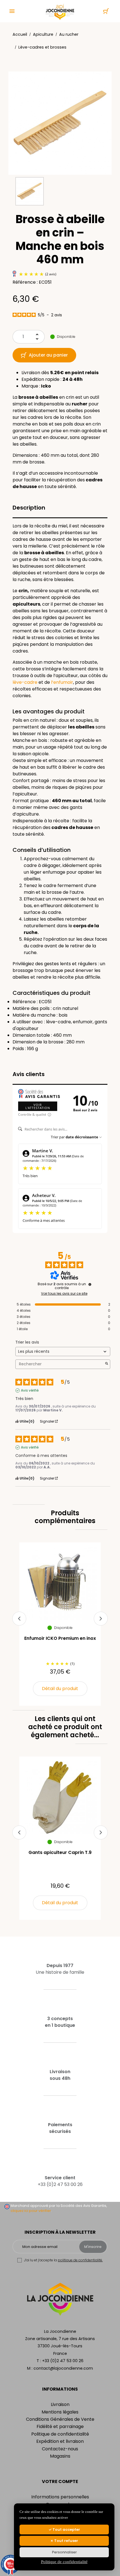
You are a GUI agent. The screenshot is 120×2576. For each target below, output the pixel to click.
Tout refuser (66, 2541)
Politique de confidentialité (60, 2434)
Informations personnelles (60, 2497)
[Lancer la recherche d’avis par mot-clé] (107, 1364)
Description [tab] (29, 508)
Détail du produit (60, 1689)
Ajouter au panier (48, 355)
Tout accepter (66, 2530)
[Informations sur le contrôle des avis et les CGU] (90, 1284)
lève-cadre (25, 682)
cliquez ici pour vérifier (31, 2211)
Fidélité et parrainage (60, 2426)
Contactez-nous (60, 2449)
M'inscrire (93, 2247)
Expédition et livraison (60, 2441)
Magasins (60, 2456)
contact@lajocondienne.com (63, 2368)
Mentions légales (60, 2412)
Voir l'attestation (38, 1106)
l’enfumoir (62, 682)
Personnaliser (64, 2552)
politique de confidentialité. (80, 2260)
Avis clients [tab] (29, 1074)
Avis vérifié (30, 1390)
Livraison (60, 2404)
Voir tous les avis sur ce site (64, 1294)
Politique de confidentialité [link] (64, 2562)
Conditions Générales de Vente (60, 2419)
